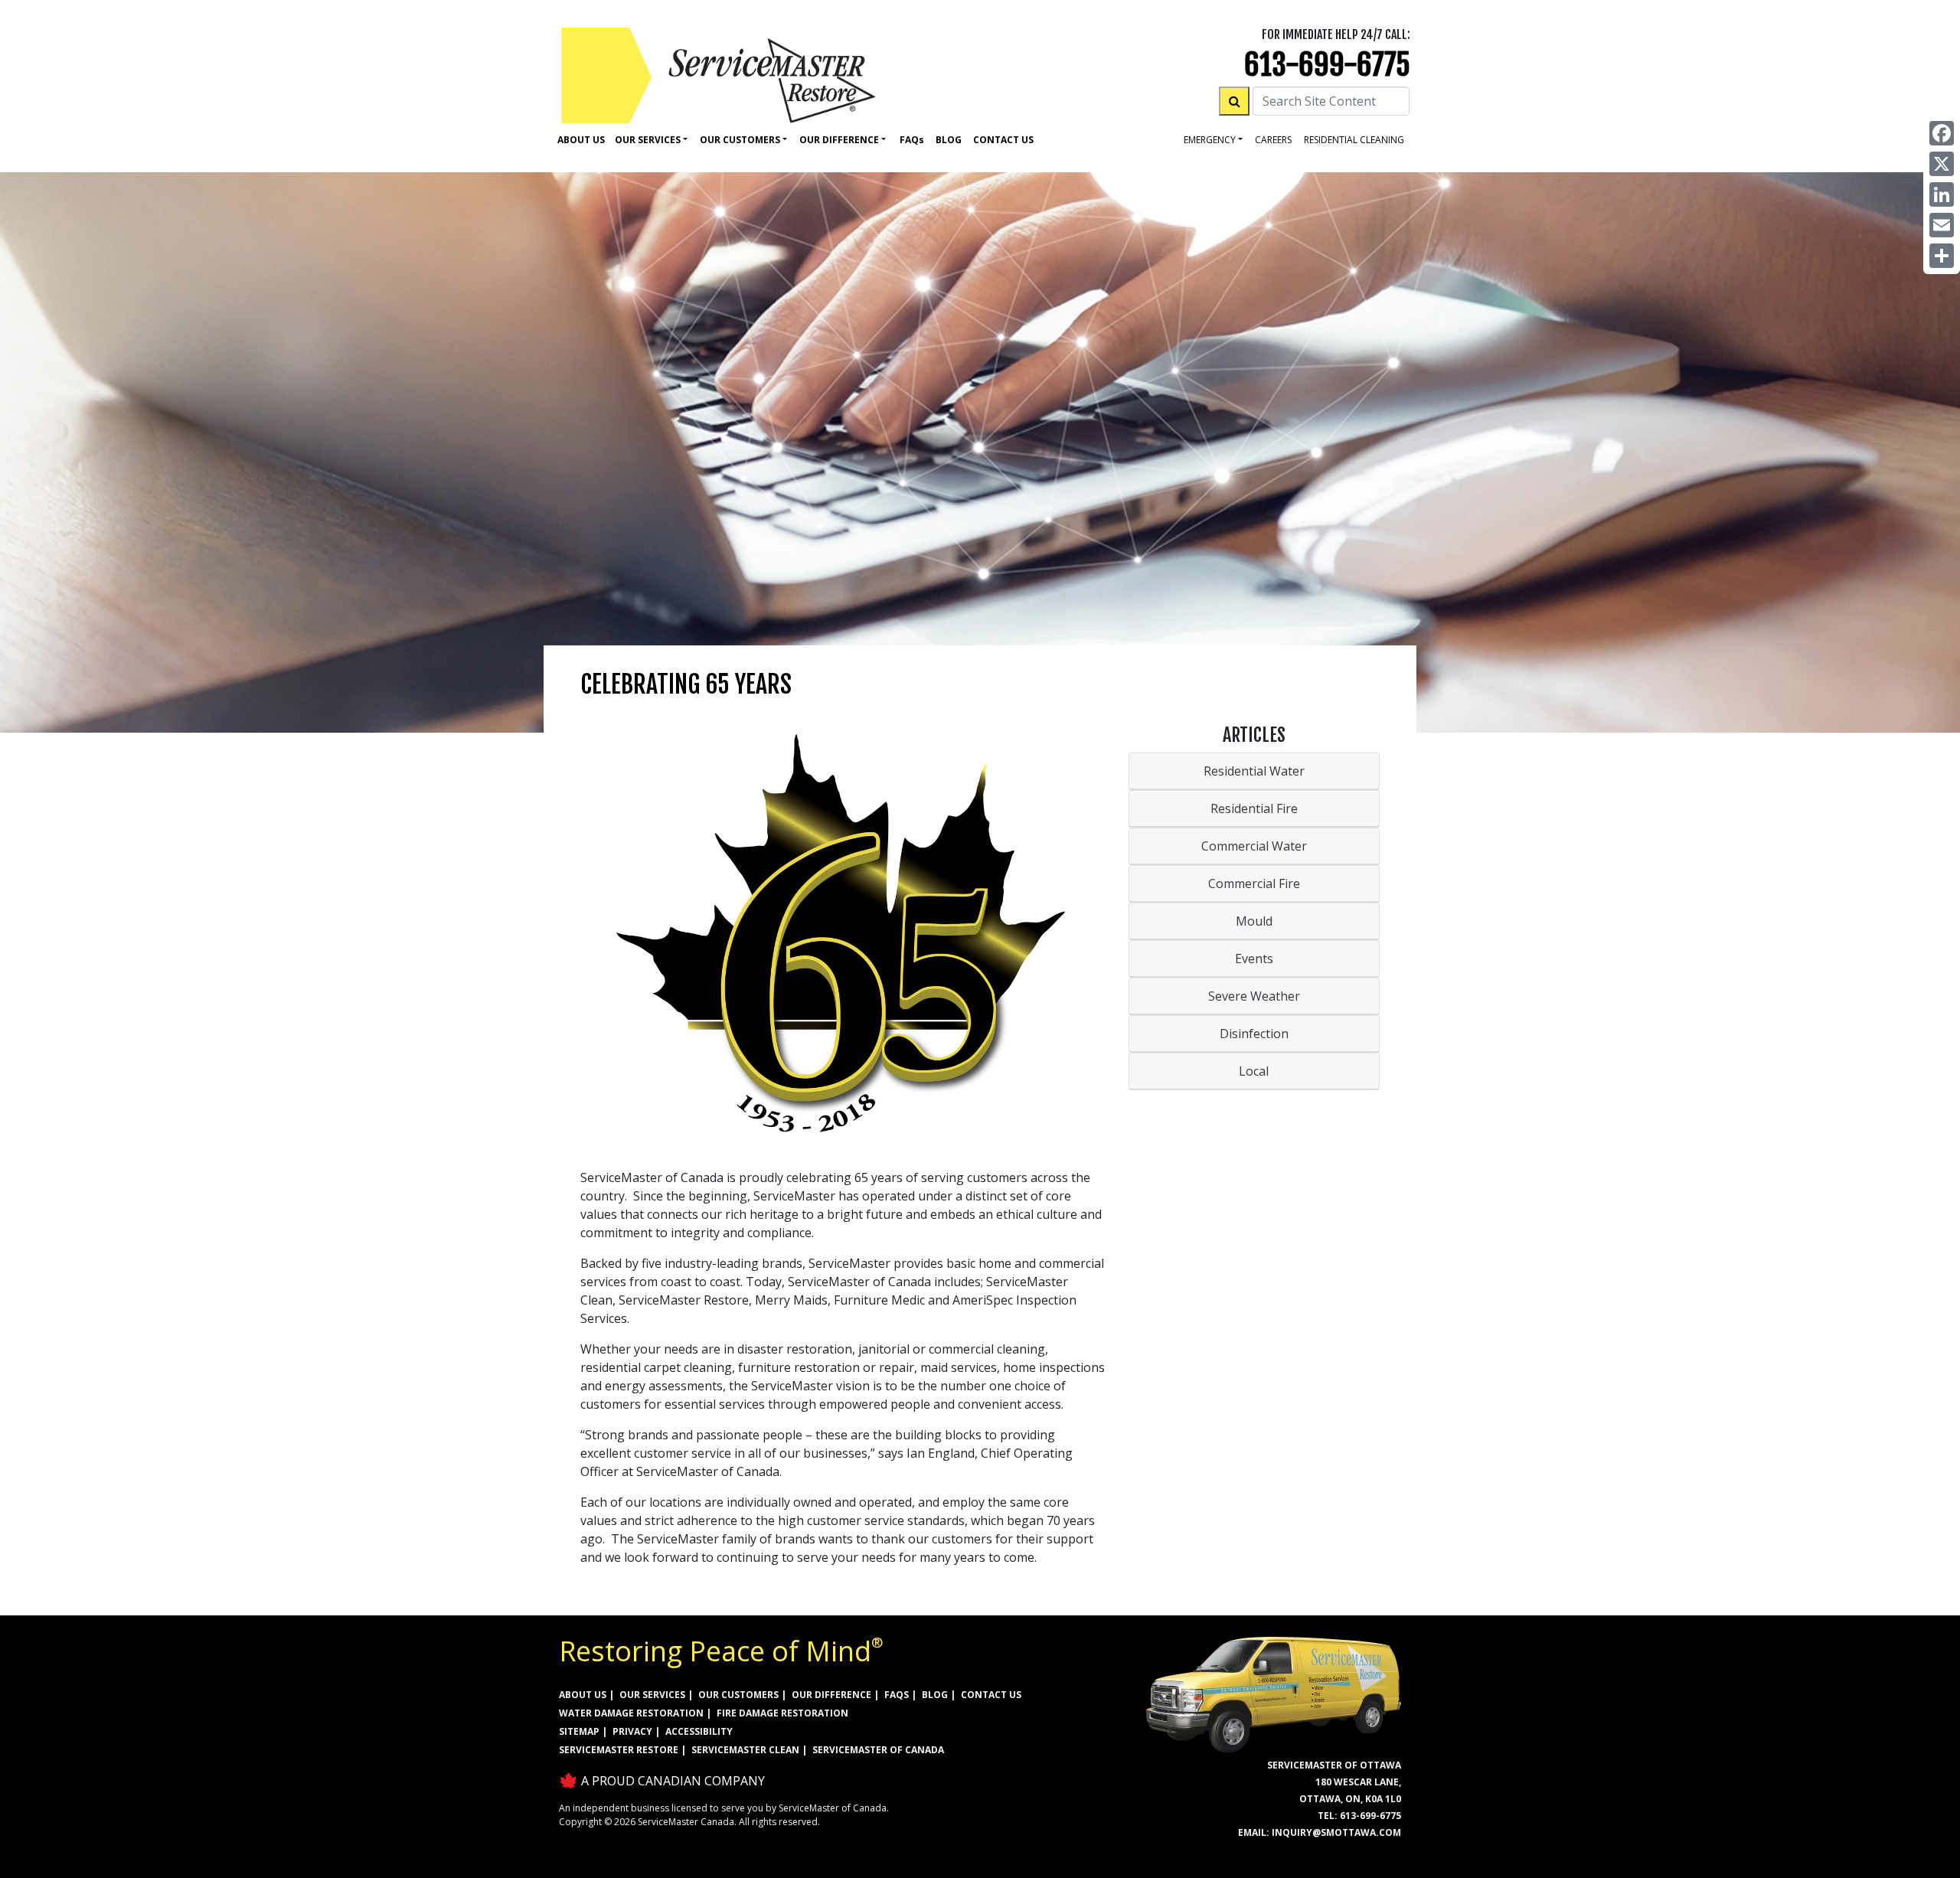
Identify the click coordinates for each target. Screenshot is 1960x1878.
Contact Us (1003, 140)
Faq (912, 140)
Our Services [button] (648, 140)
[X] (1942, 164)
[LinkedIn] (1942, 194)
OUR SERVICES (652, 1695)
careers (1273, 140)
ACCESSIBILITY (699, 1731)
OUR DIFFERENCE (831, 1695)
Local (1254, 1071)
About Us (581, 140)
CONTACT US (991, 1695)
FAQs (897, 1695)
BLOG (935, 1695)
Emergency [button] (1210, 140)
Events (1254, 959)
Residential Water (1254, 771)
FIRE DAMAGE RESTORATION (782, 1713)
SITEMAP (579, 1731)
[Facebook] (1942, 133)
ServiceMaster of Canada (878, 1750)
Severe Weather (1254, 996)
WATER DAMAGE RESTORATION (631, 1713)
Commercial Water (1254, 846)
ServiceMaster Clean (745, 1750)
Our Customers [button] (740, 140)
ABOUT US (583, 1695)
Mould (1254, 921)
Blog (949, 140)
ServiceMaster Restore (619, 1750)
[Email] (1942, 225)
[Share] (1942, 256)
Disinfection (1254, 1034)
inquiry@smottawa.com (1336, 1832)
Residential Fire (1254, 808)
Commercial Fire (1254, 883)
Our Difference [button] (839, 140)
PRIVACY (632, 1731)
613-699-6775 (1327, 65)
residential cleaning (1354, 140)
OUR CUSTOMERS (738, 1695)
